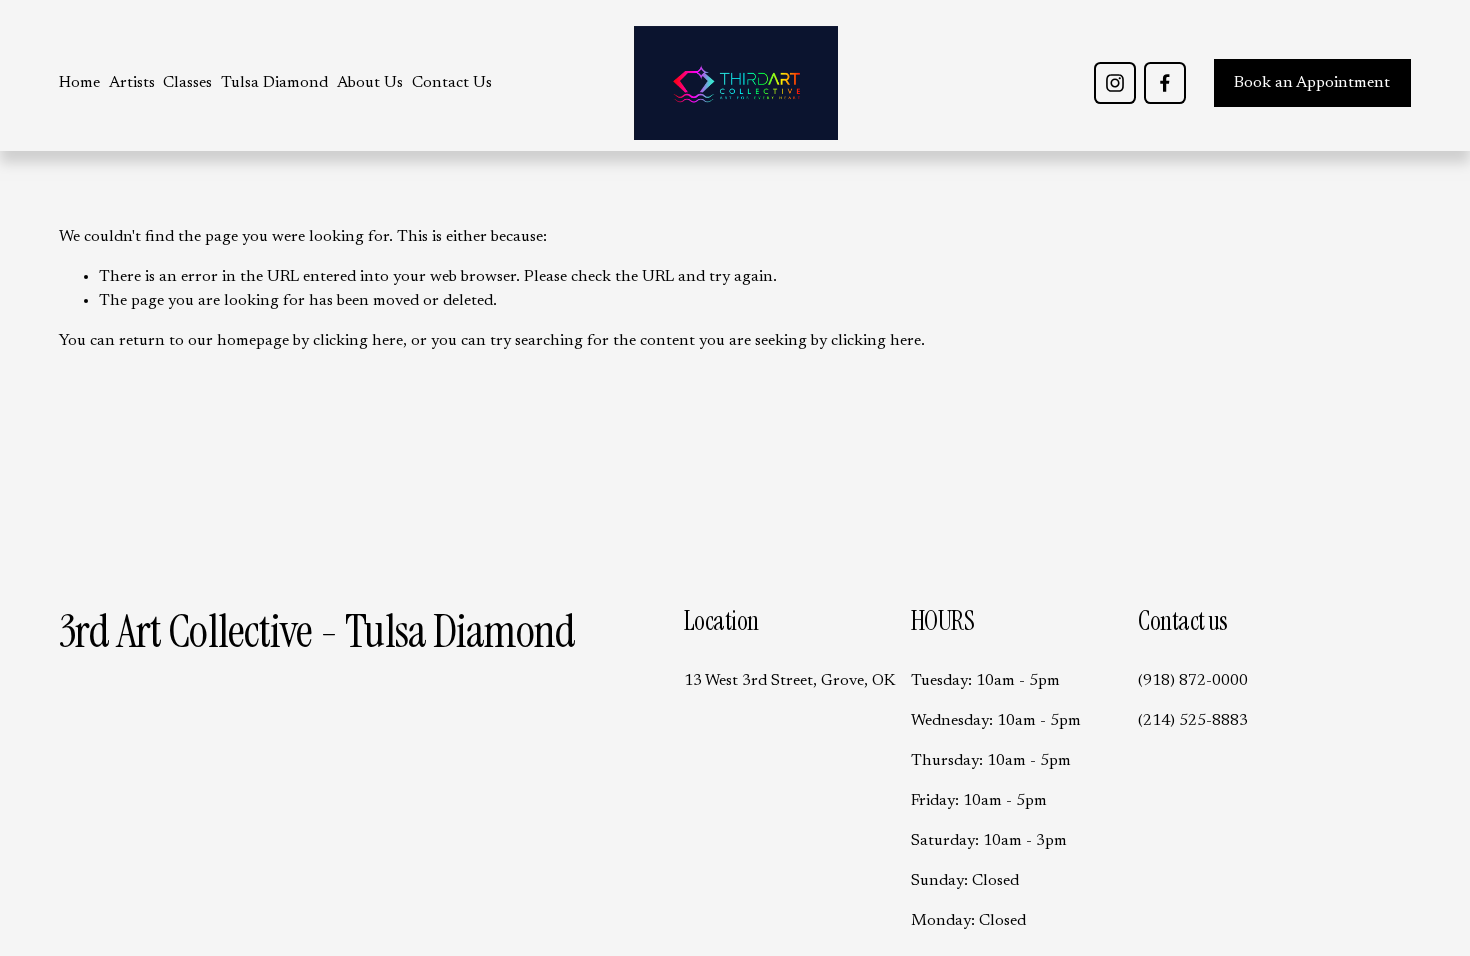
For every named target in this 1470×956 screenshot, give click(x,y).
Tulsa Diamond (274, 83)
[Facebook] (1165, 83)
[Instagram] (1115, 83)
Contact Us (452, 83)
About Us (370, 83)
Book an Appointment (1312, 83)
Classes (187, 83)
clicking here (358, 341)
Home (79, 83)
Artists (132, 83)
